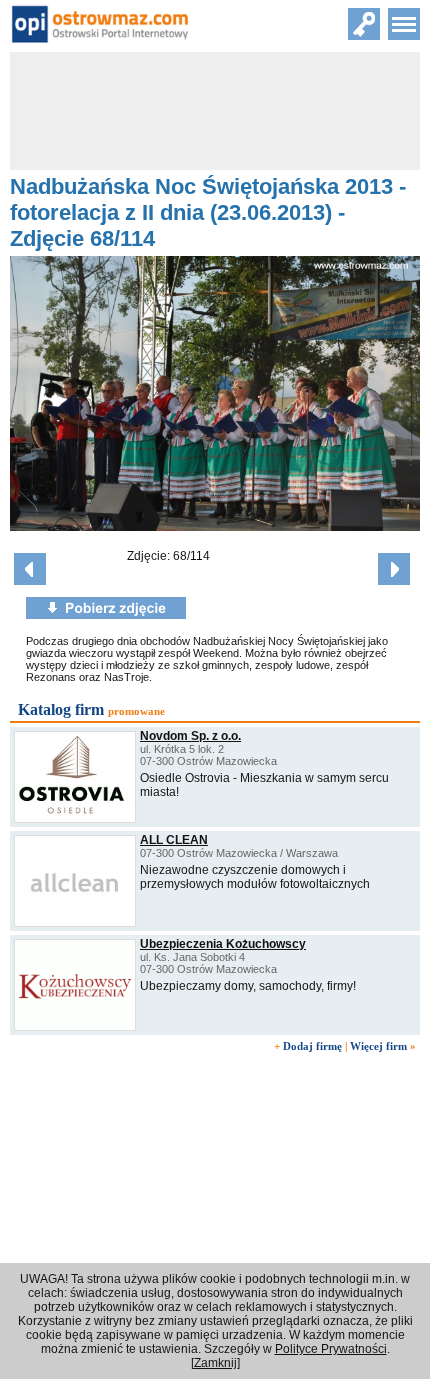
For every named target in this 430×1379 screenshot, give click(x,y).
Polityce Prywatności (331, 1349)
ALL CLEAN (174, 840)
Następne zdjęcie (394, 569)
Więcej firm (378, 1046)
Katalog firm (61, 709)
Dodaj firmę (312, 1046)
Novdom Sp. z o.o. (190, 736)
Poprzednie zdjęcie (30, 569)
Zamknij (215, 1363)
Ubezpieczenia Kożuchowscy (223, 944)
